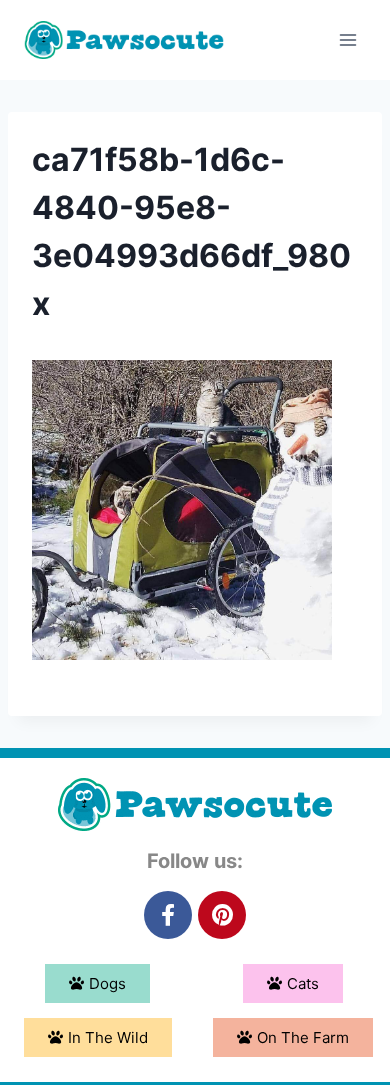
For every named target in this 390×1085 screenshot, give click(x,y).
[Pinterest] (222, 915)
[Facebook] (168, 915)
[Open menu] (347, 39)
